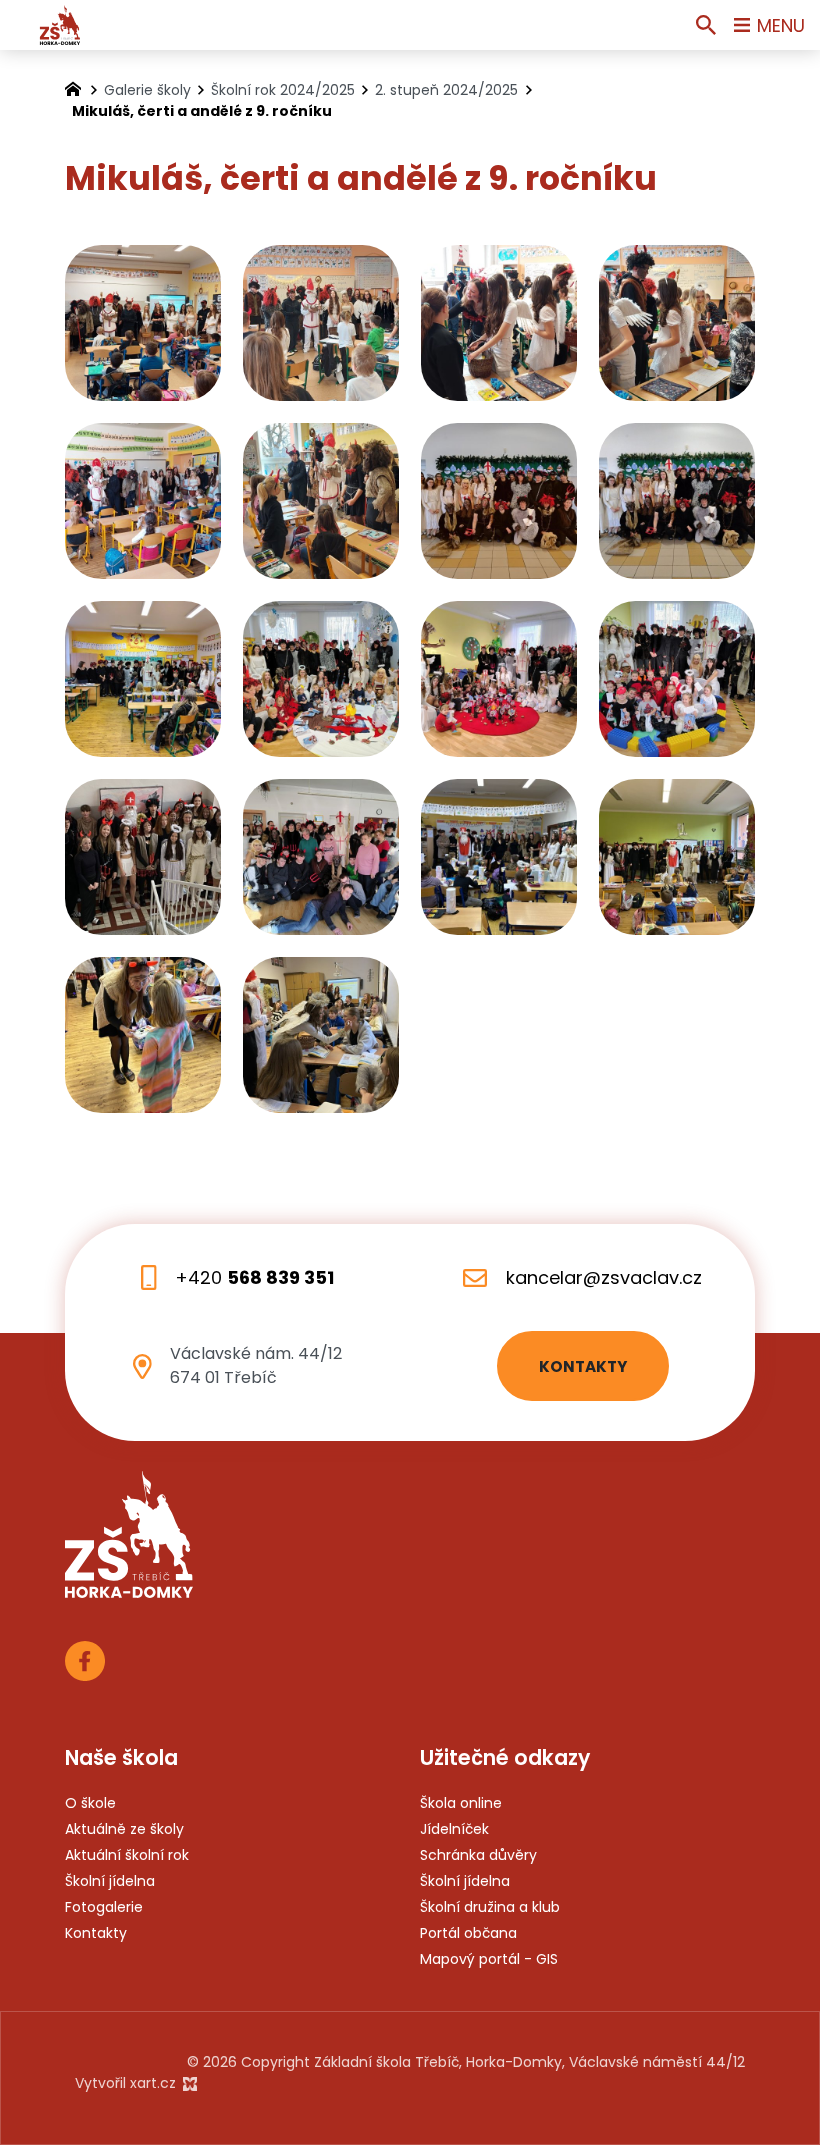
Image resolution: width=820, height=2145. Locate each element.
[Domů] (78, 87)
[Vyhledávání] (706, 25)
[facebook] (85, 1658)
